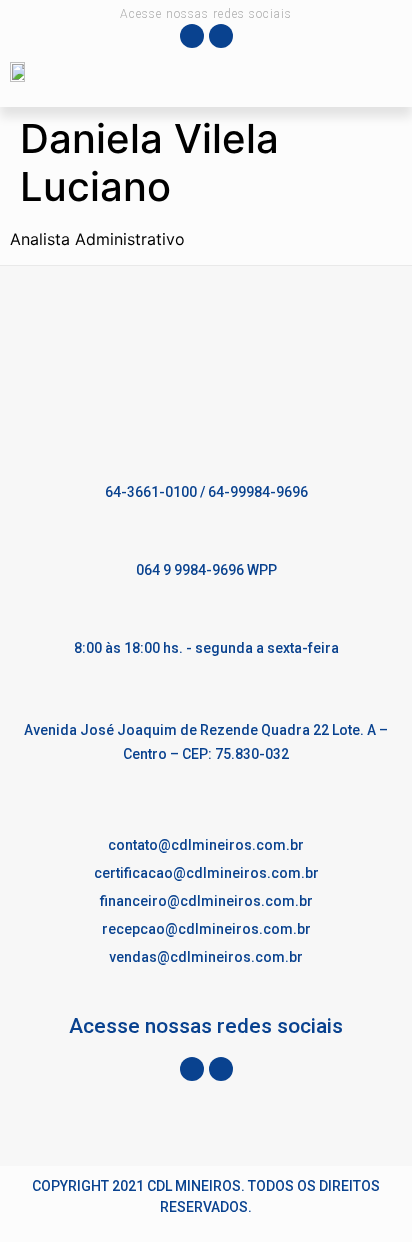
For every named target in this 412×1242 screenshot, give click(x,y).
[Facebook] (192, 36)
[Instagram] (221, 36)
